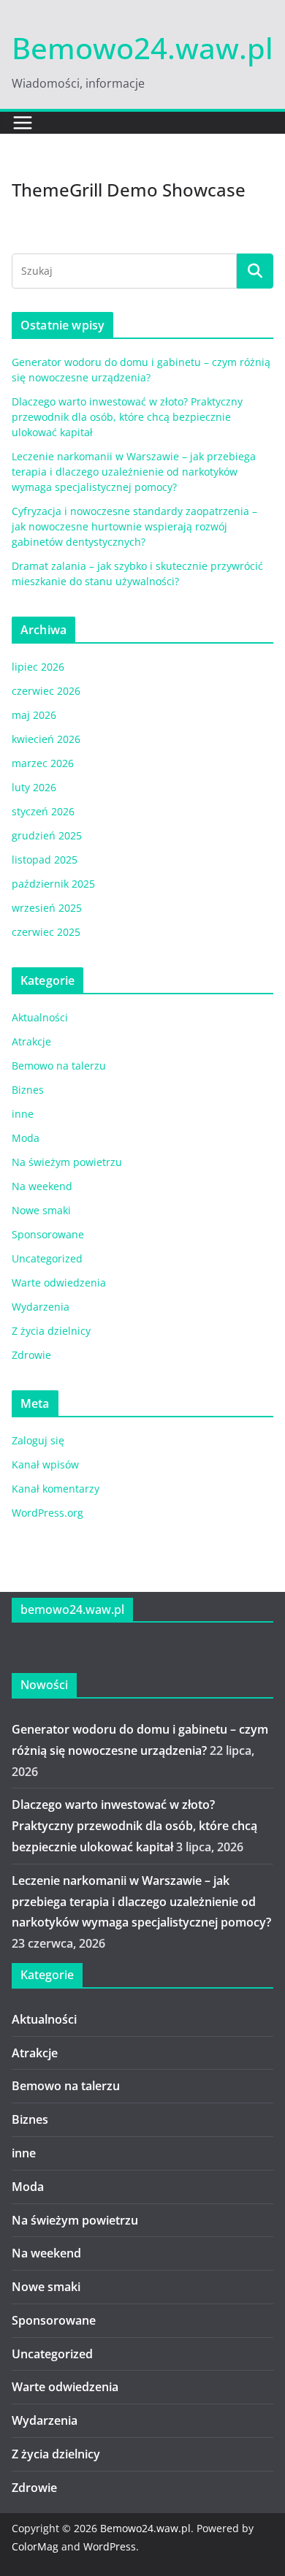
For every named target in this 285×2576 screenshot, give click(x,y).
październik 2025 (53, 884)
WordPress (110, 2546)
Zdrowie (31, 1355)
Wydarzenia (41, 1307)
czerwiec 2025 (46, 932)
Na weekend (42, 1186)
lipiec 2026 (38, 667)
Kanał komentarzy (56, 1489)
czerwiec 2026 (46, 691)
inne (23, 1114)
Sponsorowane (48, 1234)
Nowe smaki (41, 1210)
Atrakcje (31, 1041)
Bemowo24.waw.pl (142, 48)
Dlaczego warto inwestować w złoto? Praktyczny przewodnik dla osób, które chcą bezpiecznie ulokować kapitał (127, 417)
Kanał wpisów (45, 1464)
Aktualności (40, 1017)
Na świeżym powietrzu (67, 1162)
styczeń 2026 (43, 811)
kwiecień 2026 (46, 739)
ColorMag (35, 2546)
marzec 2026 (43, 763)
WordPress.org (47, 1513)
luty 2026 (34, 787)
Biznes (28, 1090)
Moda (26, 1138)
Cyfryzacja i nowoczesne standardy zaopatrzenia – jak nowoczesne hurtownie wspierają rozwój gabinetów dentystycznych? (134, 526)
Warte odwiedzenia (59, 1283)
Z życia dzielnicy (51, 1331)
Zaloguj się (38, 1440)
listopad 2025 (45, 860)
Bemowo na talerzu (59, 1066)
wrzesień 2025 (47, 908)
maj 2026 (34, 715)
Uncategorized (47, 1258)
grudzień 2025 (47, 835)
